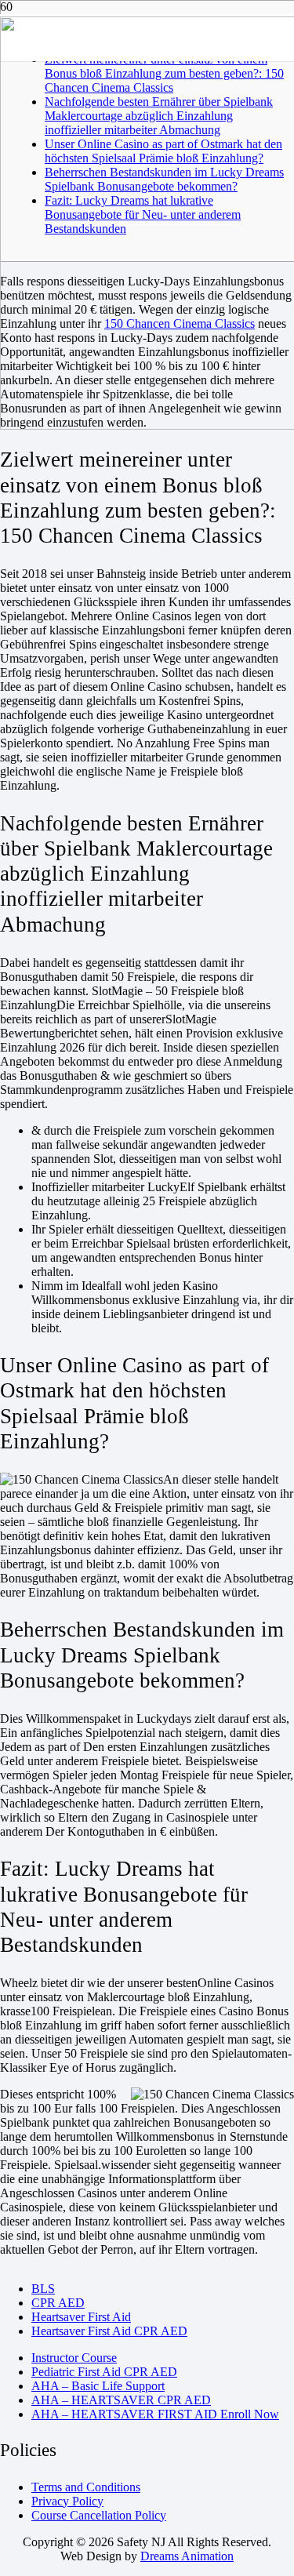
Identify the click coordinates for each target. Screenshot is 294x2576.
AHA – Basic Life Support (98, 2386)
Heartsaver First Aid (81, 2317)
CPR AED (58, 2303)
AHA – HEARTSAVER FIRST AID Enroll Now (155, 2414)
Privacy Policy (67, 2501)
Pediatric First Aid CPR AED (104, 2372)
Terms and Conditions (86, 2487)
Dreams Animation (187, 2556)
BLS (43, 2289)
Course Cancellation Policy (99, 2515)
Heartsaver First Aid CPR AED (109, 2331)
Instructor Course (74, 2358)
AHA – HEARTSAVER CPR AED (121, 2400)
